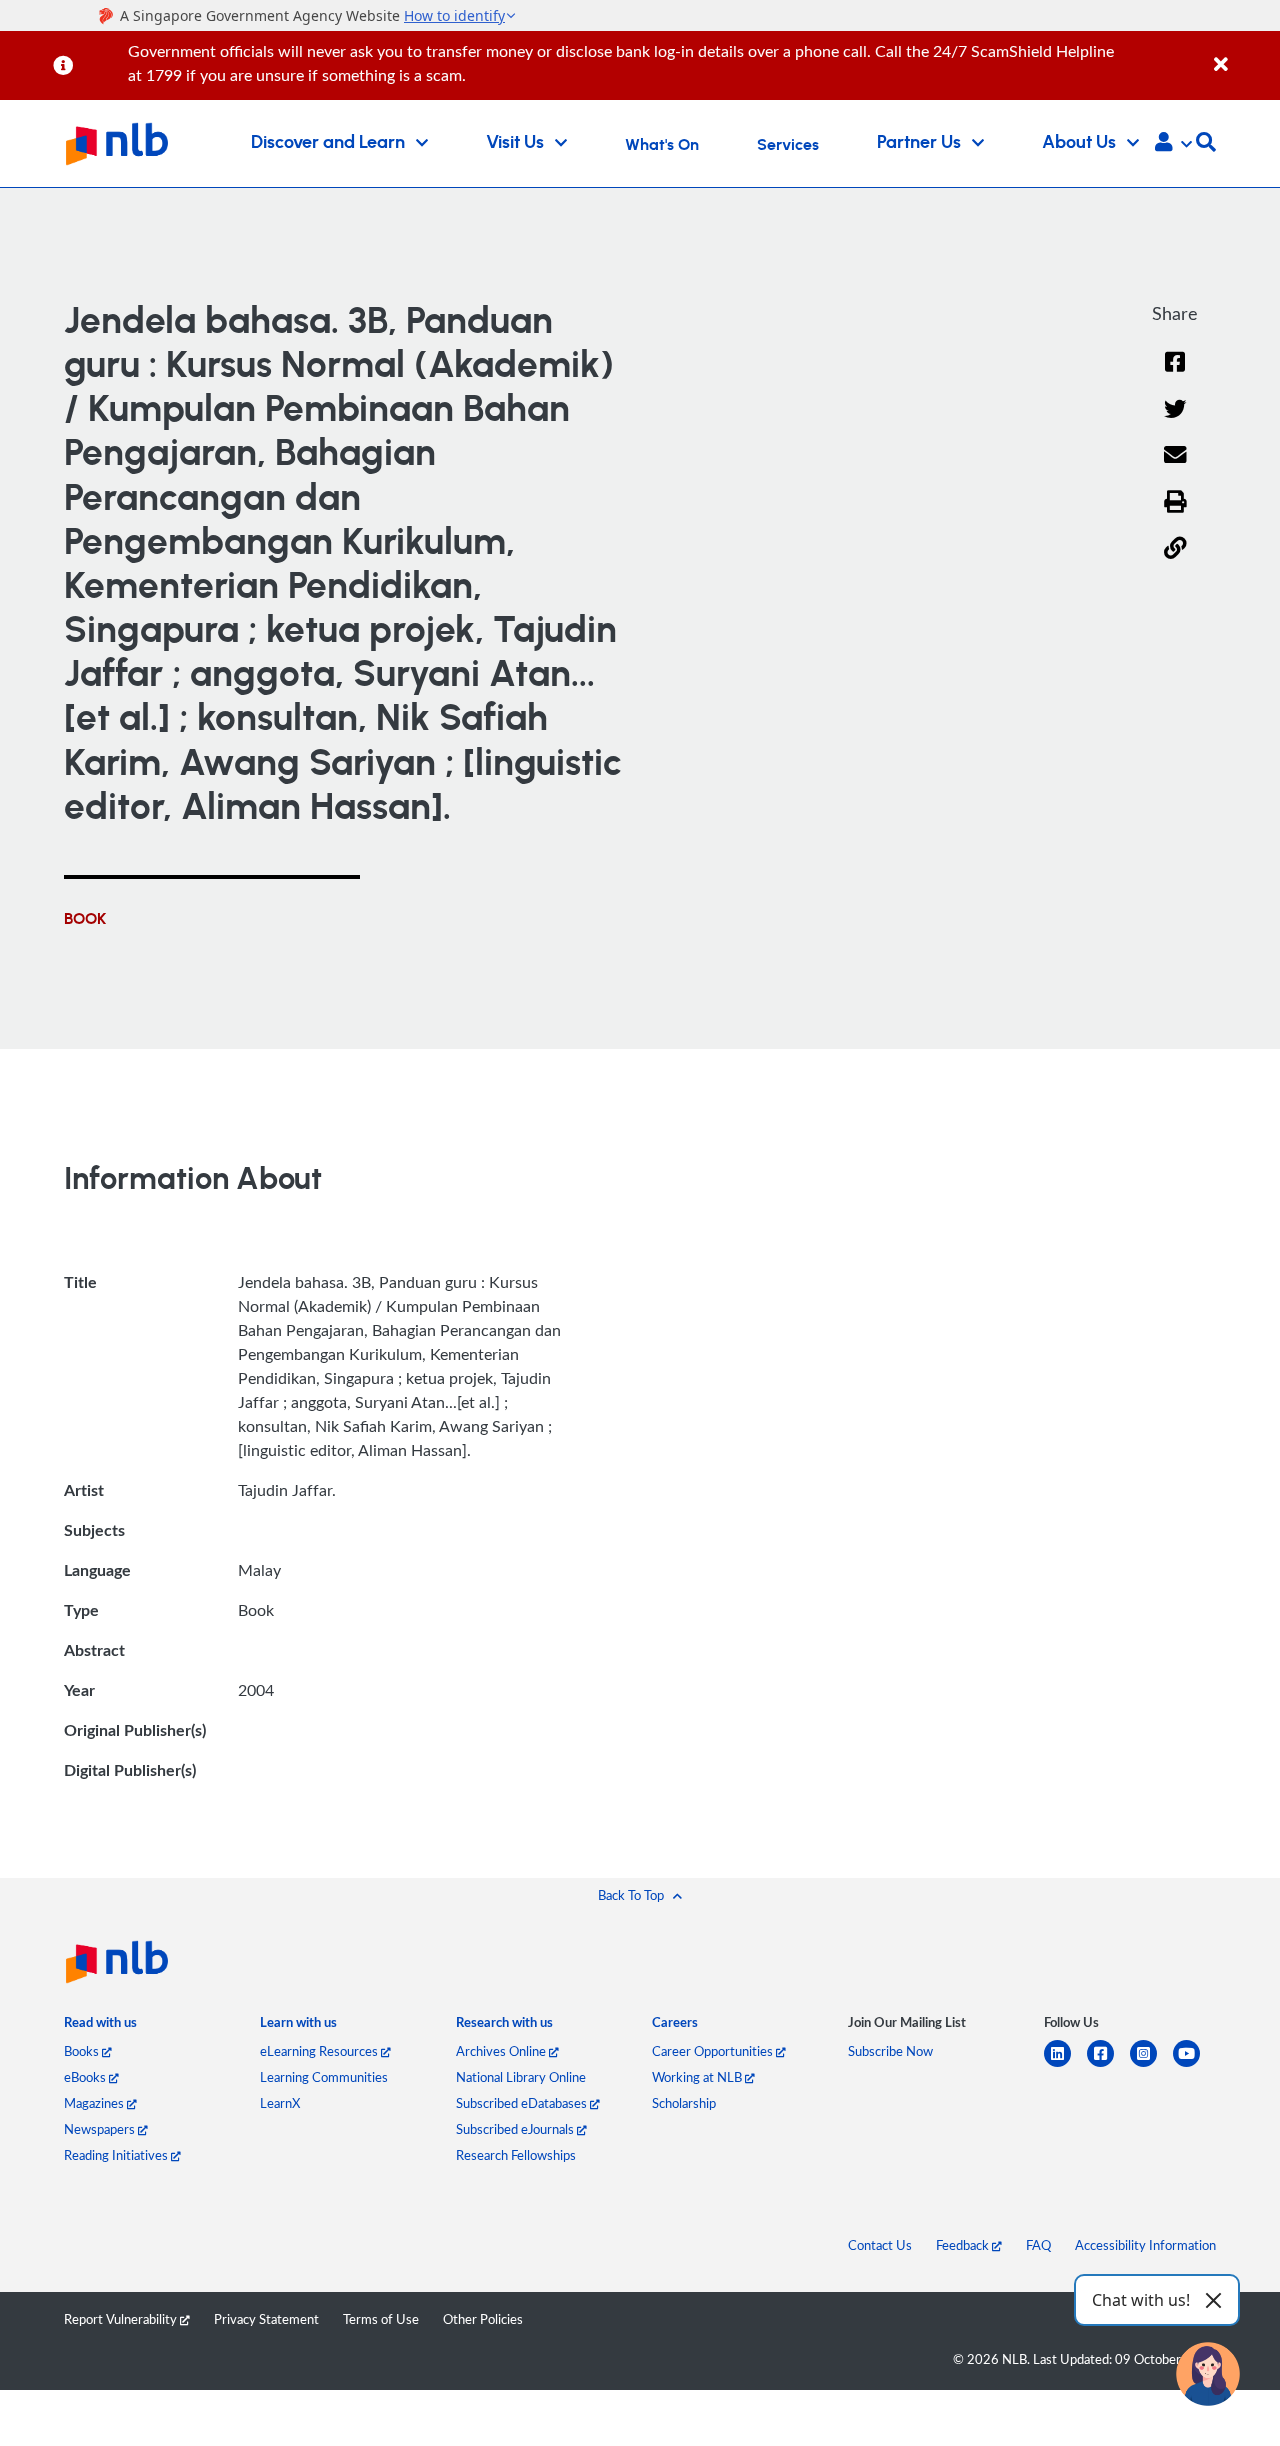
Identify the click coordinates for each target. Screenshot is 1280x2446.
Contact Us (880, 2245)
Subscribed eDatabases (523, 2103)
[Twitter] (1175, 421)
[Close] (1243, 53)
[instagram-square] (1151, 2065)
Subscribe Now (890, 2051)
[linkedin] (1065, 2065)
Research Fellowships (516, 2155)
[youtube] (1194, 2065)
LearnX (280, 2103)
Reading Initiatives (117, 2155)
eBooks (86, 2077)
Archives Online (502, 2051)
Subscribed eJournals (516, 2129)
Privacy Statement (266, 2319)
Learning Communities (324, 2077)
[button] (1173, 144)
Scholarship (684, 2103)
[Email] (1175, 467)
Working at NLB (698, 2077)
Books (83, 2051)
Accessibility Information (1145, 2245)
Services (788, 145)
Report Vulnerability (122, 2319)
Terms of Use (381, 2319)
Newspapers (101, 2129)
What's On (662, 145)
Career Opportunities (714, 2051)
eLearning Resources (320, 2051)
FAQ (1038, 2245)
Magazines (95, 2103)
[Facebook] (1175, 374)
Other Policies (483, 2319)
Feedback (964, 2245)
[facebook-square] (1108, 2065)
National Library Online (521, 2077)
